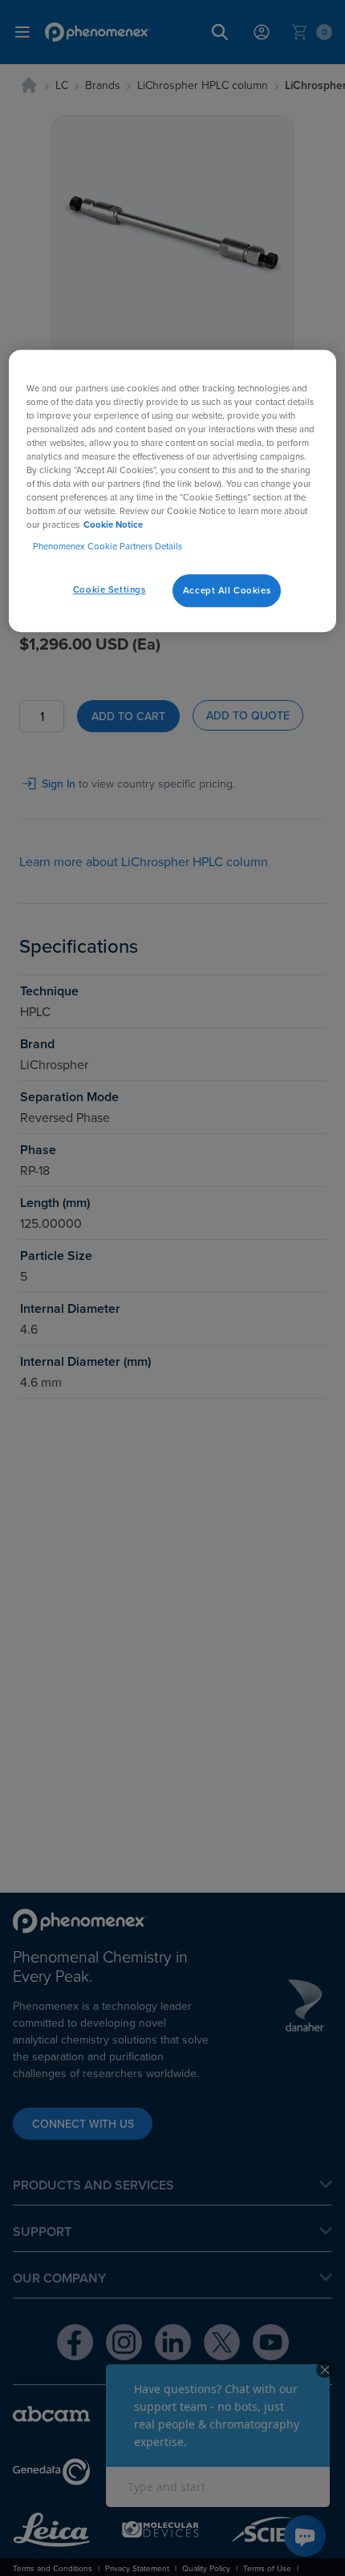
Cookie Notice (113, 525)
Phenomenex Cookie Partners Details (108, 547)
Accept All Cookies (227, 590)
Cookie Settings (110, 589)
